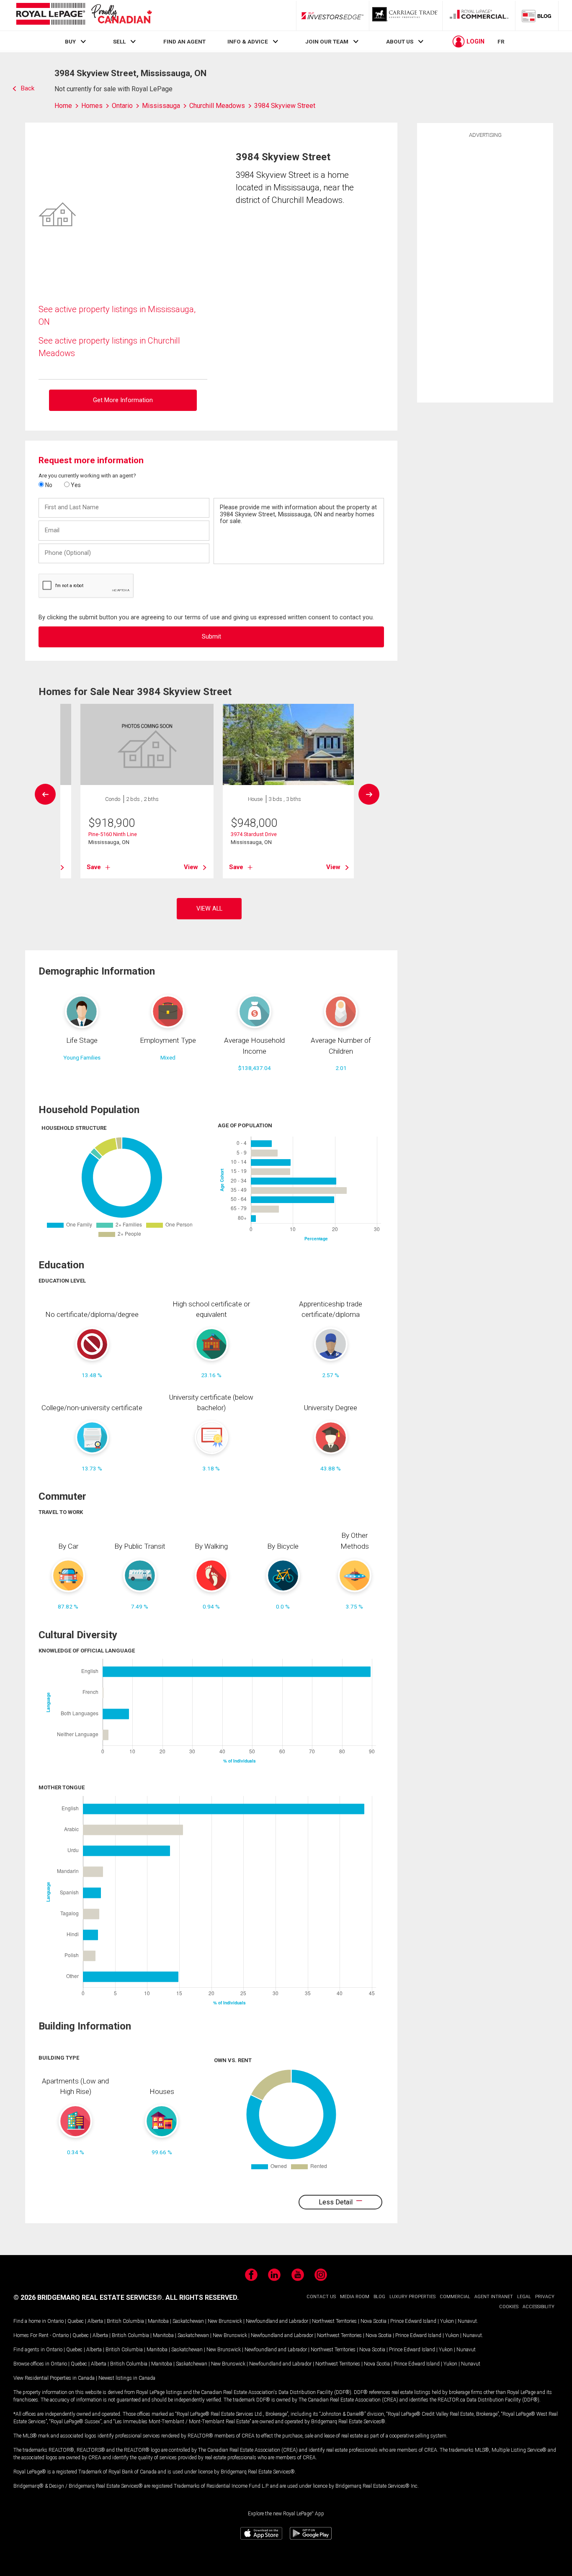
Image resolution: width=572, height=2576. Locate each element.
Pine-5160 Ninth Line (113, 834)
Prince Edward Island (413, 2321)
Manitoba (158, 2321)
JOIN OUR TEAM (327, 41)
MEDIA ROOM (355, 2297)
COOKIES (509, 2307)
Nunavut (467, 2321)
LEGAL (524, 2297)
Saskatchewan (188, 2321)
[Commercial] (479, 15)
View (191, 867)
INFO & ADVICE (248, 41)
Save (94, 867)
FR (501, 41)
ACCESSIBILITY (539, 2307)
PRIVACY (545, 2297)
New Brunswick (225, 2321)
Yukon (447, 2321)
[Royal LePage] (84, 15)
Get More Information (123, 400)
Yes (75, 485)
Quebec (76, 2321)
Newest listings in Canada (127, 2378)
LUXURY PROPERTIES (412, 2297)
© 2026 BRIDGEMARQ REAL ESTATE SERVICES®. (89, 2298)
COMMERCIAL (455, 2297)
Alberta (95, 2321)
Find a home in (30, 2321)
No (48, 485)
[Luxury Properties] (406, 15)
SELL (119, 41)
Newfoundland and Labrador (277, 2321)
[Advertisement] (485, 269)
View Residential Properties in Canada (54, 2378)
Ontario (55, 2321)
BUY (70, 41)
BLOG (379, 2297)
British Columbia (125, 2321)
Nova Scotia (374, 2321)
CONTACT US (321, 2297)
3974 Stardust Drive (254, 834)
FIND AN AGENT (184, 41)
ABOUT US (400, 41)
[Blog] (537, 15)
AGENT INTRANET (494, 2297)
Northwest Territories (334, 2321)
